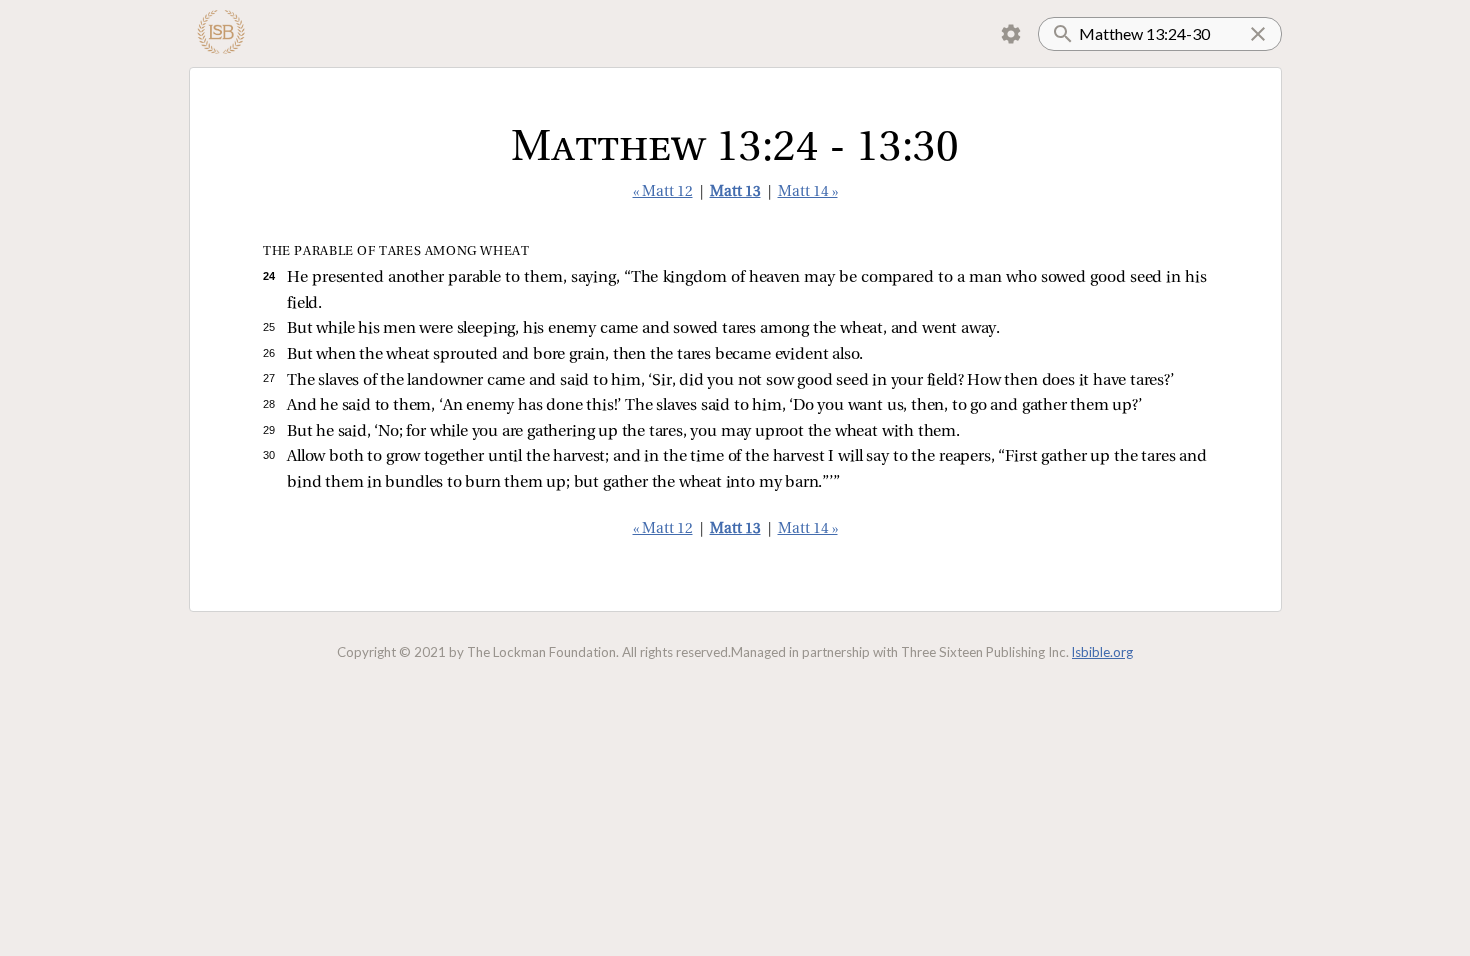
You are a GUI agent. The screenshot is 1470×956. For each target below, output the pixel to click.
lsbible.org (1102, 652)
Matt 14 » (808, 192)
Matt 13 (735, 192)
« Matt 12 (663, 192)
